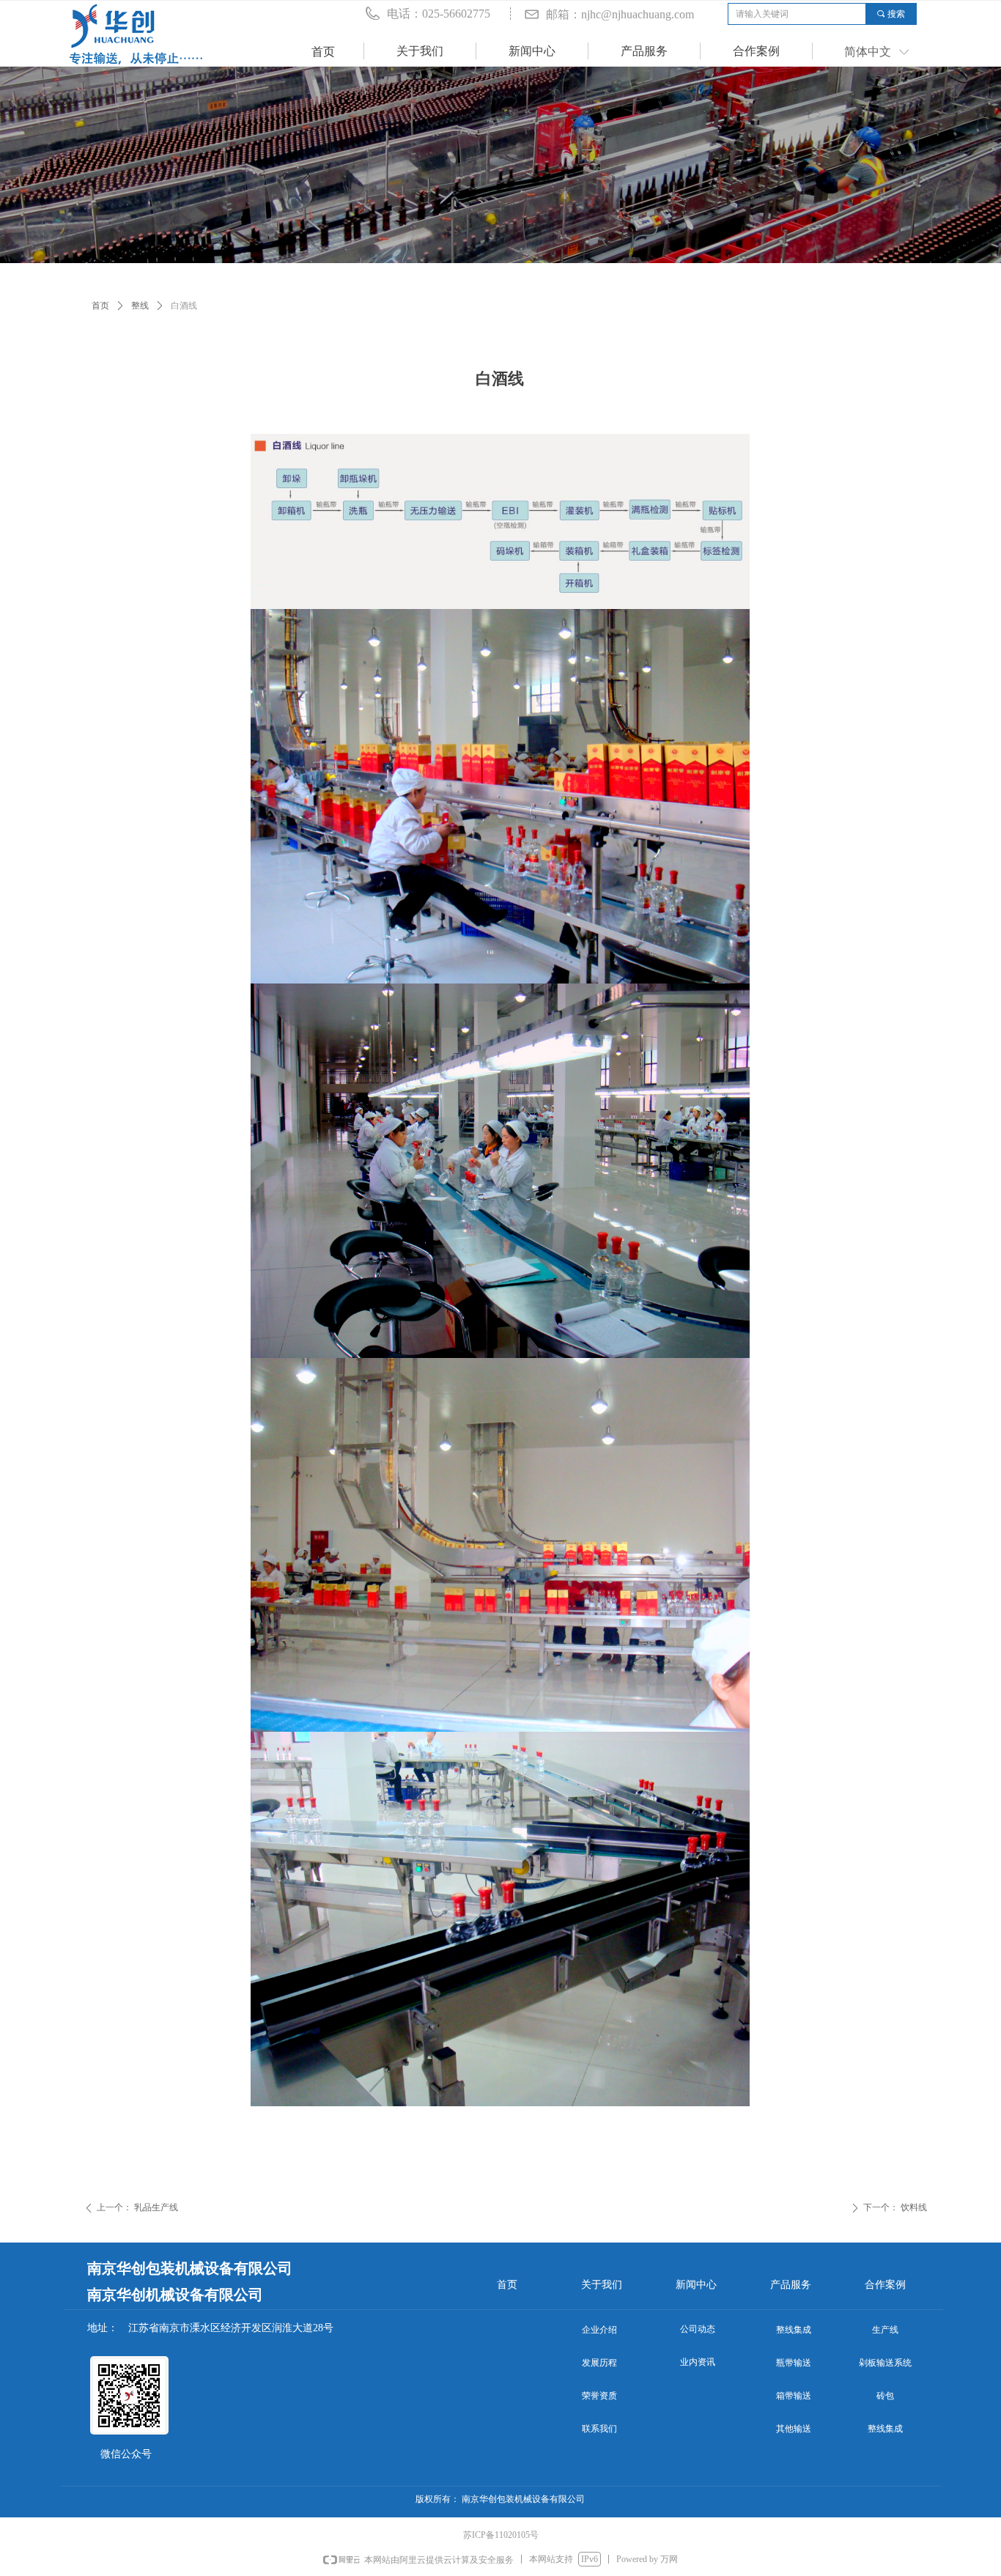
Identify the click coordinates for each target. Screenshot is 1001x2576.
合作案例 (756, 51)
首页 (100, 306)
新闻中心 (532, 51)
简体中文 (868, 52)
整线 (140, 306)
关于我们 (420, 51)
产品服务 (644, 51)
